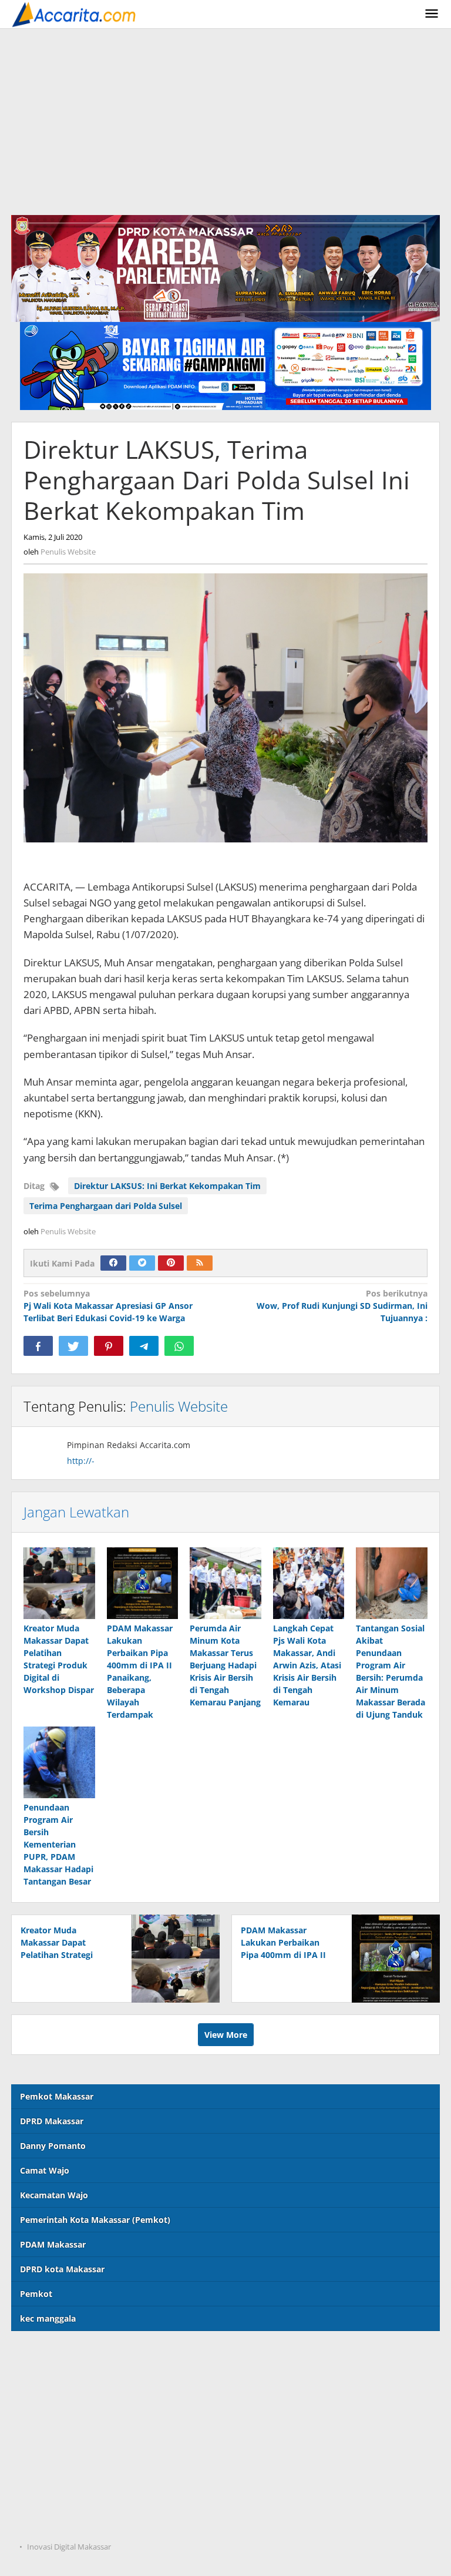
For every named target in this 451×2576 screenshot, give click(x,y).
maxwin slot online (50, 2379)
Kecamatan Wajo (54, 2195)
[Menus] (432, 14)
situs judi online (43, 2451)
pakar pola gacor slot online (68, 2499)
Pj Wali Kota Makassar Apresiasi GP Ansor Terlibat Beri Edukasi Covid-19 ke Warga (108, 1306)
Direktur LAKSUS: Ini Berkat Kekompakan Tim (167, 1186)
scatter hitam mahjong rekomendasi (85, 2355)
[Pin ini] (109, 1346)
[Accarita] (75, 14)
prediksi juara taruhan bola (66, 2523)
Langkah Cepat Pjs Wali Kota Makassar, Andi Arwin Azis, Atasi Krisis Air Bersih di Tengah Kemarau (307, 1665)
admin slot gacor (45, 2427)
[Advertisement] (225, 117)
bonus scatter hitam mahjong (71, 2475)
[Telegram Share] (144, 1346)
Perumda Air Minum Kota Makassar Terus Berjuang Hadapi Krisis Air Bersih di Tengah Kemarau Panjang (225, 1665)
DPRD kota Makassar (62, 2269)
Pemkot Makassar (57, 2096)
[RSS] (200, 1263)
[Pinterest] (171, 1263)
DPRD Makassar (52, 2121)
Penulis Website (179, 1406)
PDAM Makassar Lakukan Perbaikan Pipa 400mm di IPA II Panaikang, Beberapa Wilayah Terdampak (283, 1955)
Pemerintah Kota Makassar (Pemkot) (95, 2220)
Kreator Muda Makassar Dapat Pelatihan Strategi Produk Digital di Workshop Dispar (57, 1955)
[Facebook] (113, 1263)
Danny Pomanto (53, 2146)
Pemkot (36, 2294)
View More (226, 2035)
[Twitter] (142, 1263)
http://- (81, 1461)
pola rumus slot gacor (55, 2403)
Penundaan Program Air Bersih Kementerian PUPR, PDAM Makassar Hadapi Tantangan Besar (58, 1844)
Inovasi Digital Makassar (69, 2547)
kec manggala (48, 2318)
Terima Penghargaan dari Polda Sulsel (106, 1206)
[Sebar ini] (38, 1346)
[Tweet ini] (73, 1346)
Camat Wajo (45, 2170)
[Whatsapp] (179, 1346)
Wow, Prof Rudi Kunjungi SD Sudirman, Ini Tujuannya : (342, 1306)
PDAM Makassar (53, 2244)
